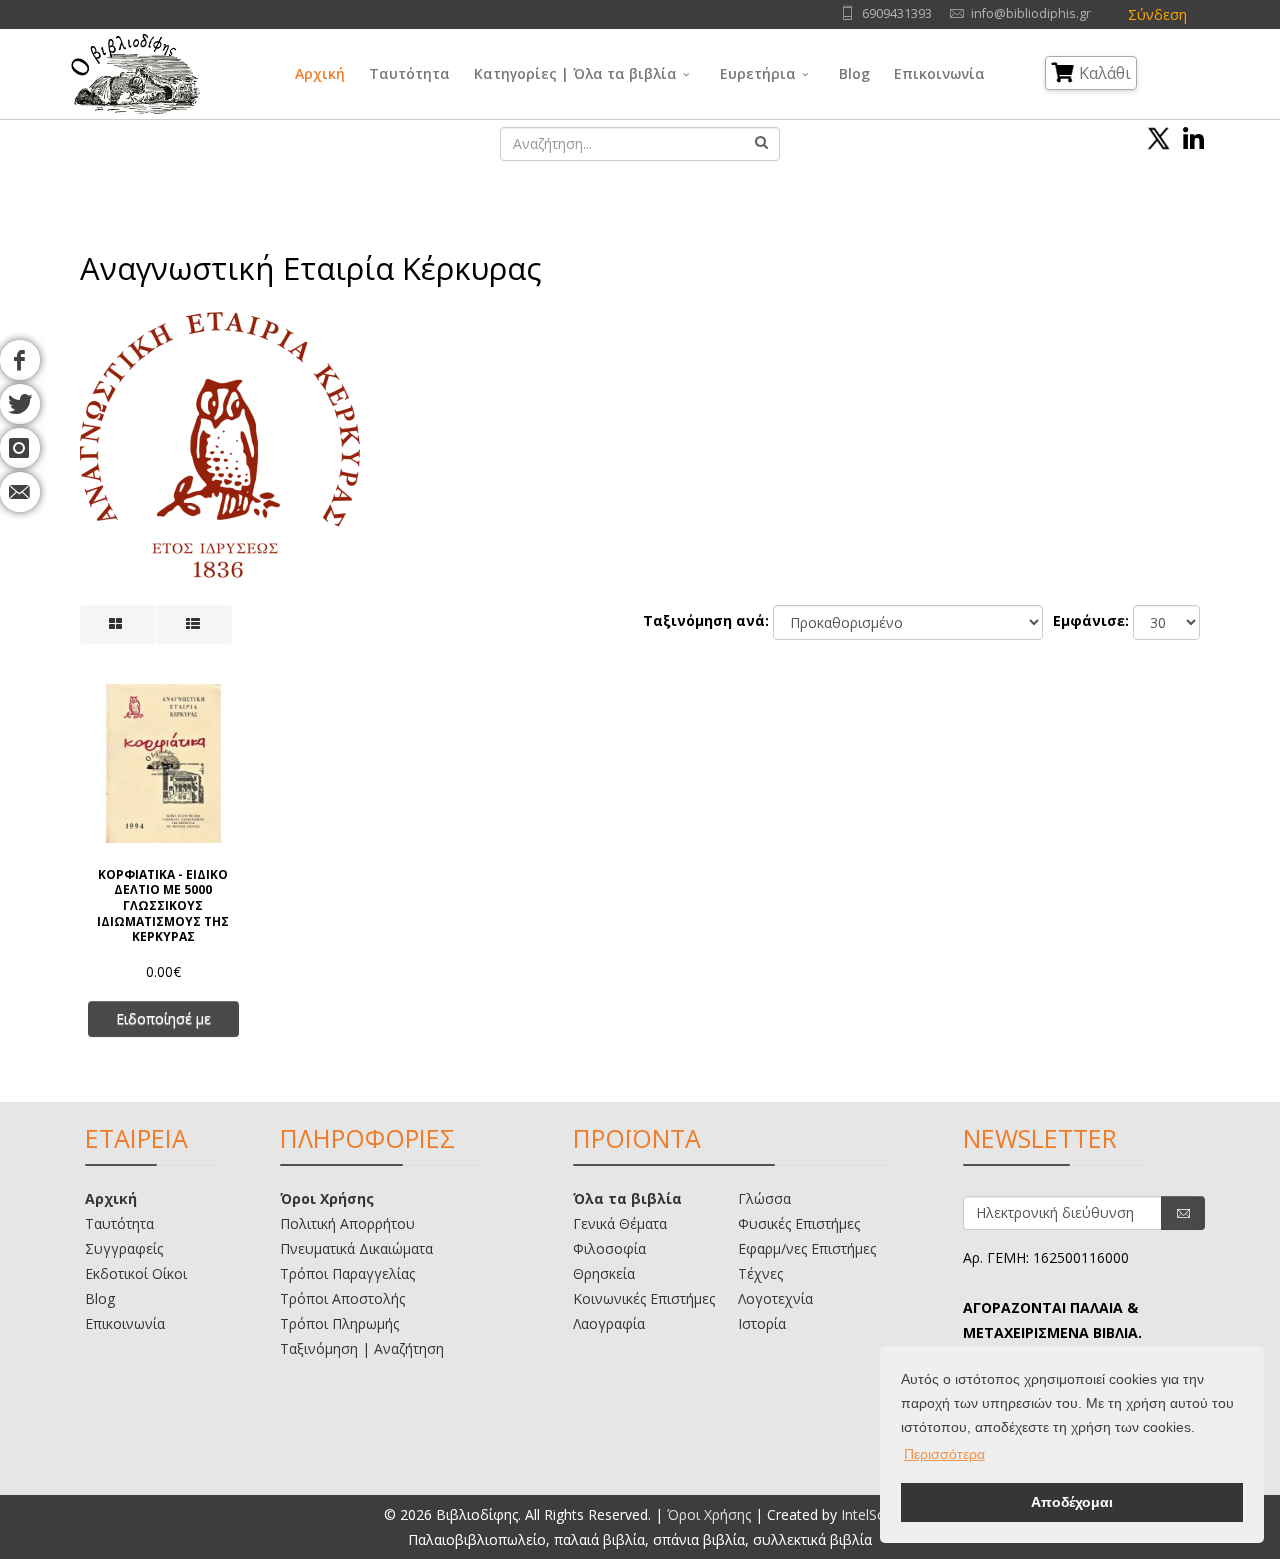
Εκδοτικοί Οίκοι (136, 1273)
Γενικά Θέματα (620, 1223)
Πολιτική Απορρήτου (347, 1223)
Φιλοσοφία (609, 1248)
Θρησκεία (604, 1273)
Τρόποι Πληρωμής (339, 1323)
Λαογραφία (609, 1323)
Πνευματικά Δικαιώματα (356, 1248)
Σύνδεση (1157, 14)
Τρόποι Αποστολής (342, 1298)
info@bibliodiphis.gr (1031, 13)
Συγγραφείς (124, 1248)
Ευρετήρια (758, 73)
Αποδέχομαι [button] (1072, 1502)
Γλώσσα (764, 1198)
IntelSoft (868, 1514)
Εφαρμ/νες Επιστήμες (807, 1248)
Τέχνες (760, 1273)
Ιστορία (762, 1323)
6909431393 (897, 13)
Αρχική (320, 73)
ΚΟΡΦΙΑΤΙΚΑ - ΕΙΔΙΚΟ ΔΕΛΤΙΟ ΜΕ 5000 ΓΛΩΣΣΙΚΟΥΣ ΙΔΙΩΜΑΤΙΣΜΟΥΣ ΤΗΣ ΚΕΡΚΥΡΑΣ (163, 904)
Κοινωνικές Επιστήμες (644, 1298)
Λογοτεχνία (775, 1298)
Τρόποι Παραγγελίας (347, 1273)
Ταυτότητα (409, 73)
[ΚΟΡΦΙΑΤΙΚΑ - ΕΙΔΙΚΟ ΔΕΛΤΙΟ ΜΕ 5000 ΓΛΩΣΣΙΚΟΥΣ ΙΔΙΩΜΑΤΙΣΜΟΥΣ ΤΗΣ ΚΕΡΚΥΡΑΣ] (163, 763)
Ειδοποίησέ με (163, 1018)
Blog (854, 73)
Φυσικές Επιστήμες (799, 1223)
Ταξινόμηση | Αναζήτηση (362, 1348)
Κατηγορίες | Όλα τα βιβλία (575, 73)
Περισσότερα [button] (944, 1454)
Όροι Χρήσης (327, 1198)
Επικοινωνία (939, 73)
